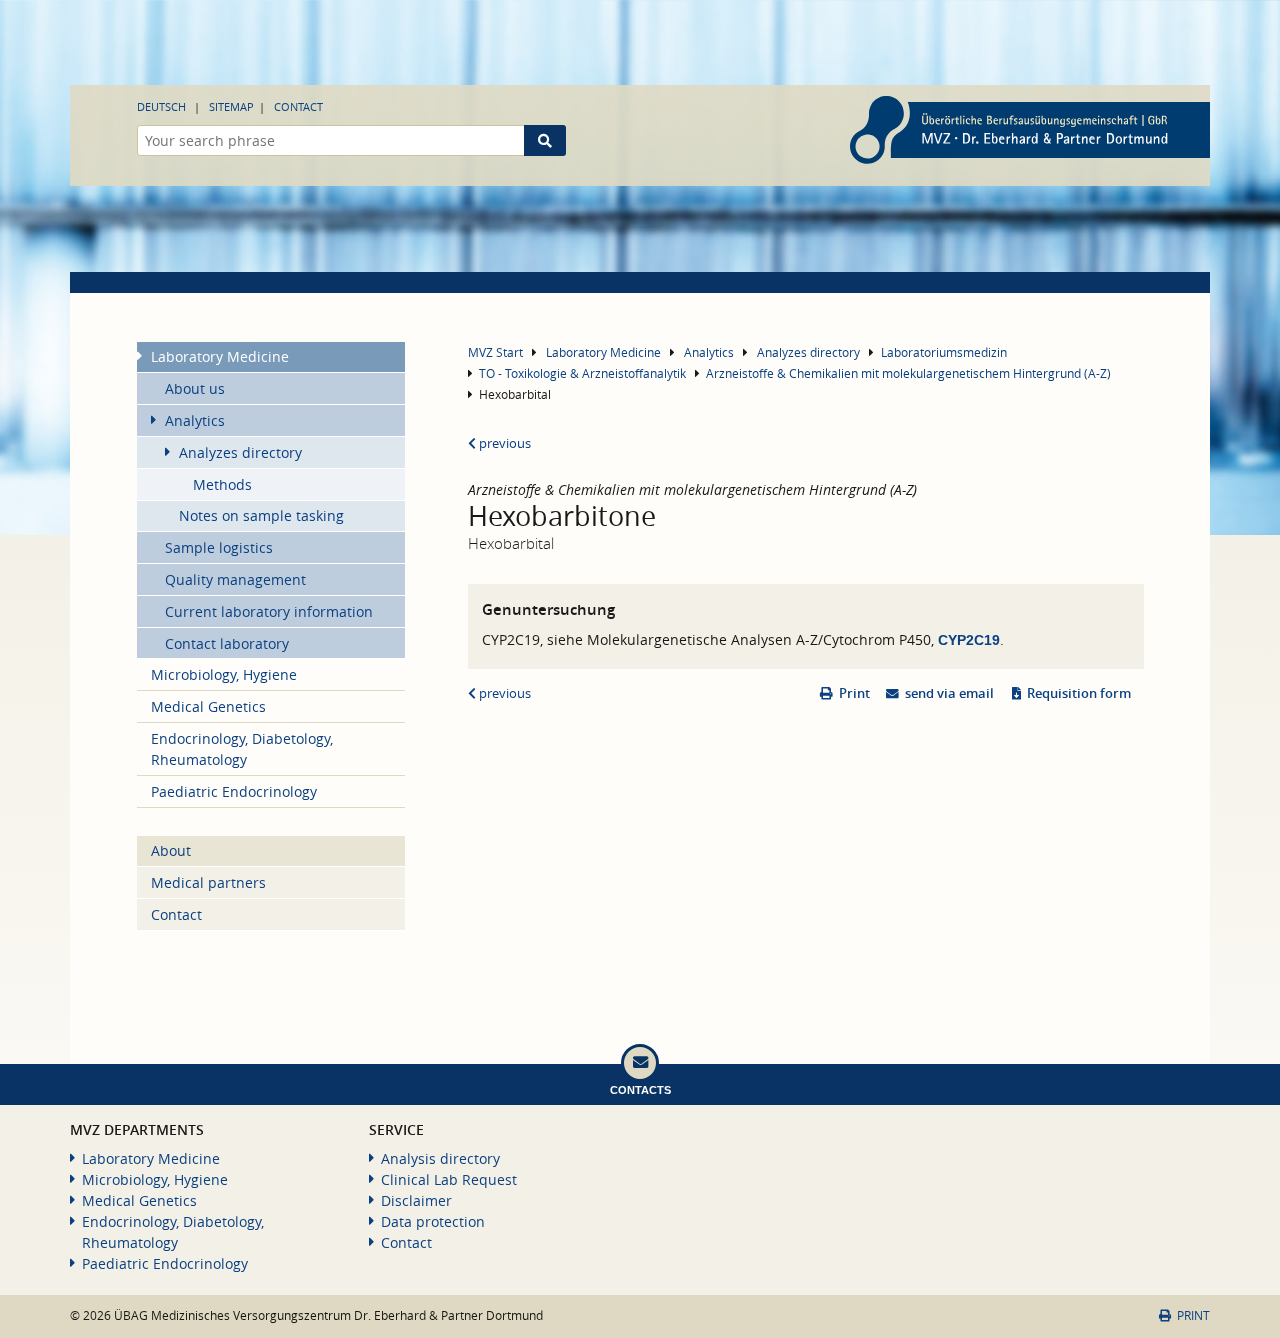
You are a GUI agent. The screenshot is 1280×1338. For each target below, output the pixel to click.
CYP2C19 (969, 640)
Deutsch (161, 106)
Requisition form (1079, 693)
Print (854, 693)
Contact (298, 106)
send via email (949, 693)
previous (503, 443)
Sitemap (231, 106)
